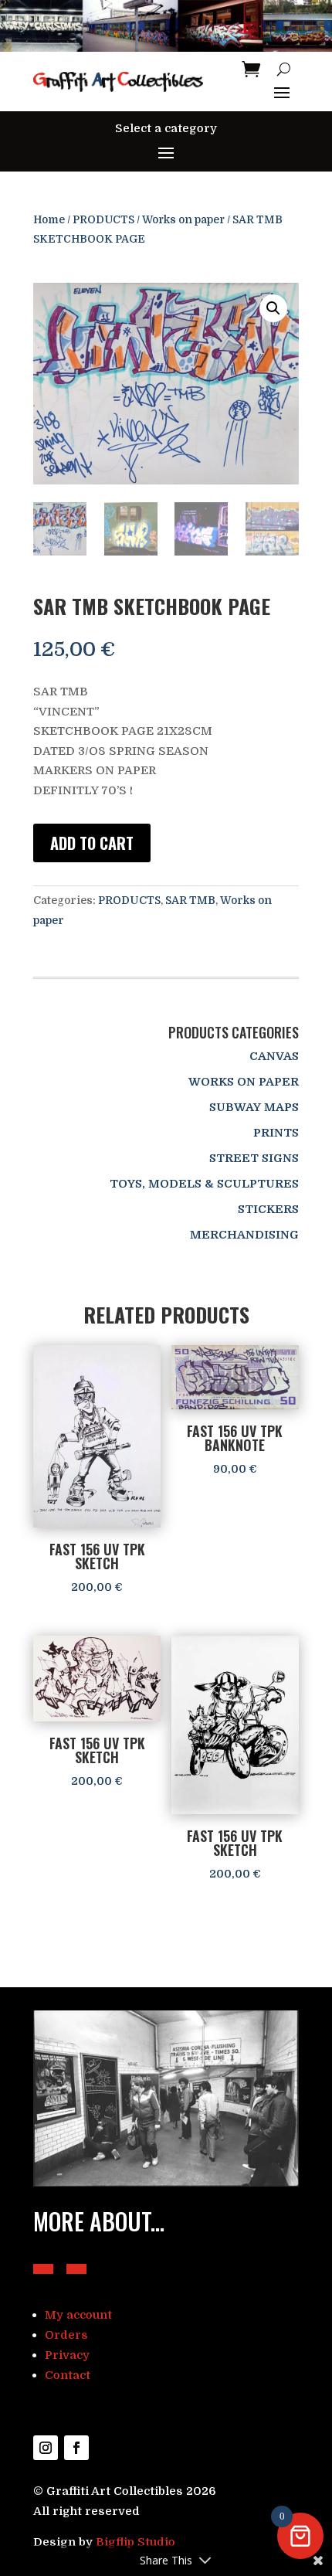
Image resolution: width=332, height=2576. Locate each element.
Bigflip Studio (136, 2542)
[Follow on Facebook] (76, 2448)
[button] (273, 308)
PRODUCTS (103, 220)
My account (78, 2315)
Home (49, 220)
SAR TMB (190, 900)
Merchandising (244, 1235)
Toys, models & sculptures (204, 1184)
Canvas (274, 1056)
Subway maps (254, 1107)
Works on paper (183, 220)
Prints (276, 1133)
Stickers (268, 1209)
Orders (66, 2335)
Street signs (254, 1158)
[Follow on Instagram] (46, 2448)
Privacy (67, 2355)
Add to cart (92, 843)
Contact (68, 2375)
